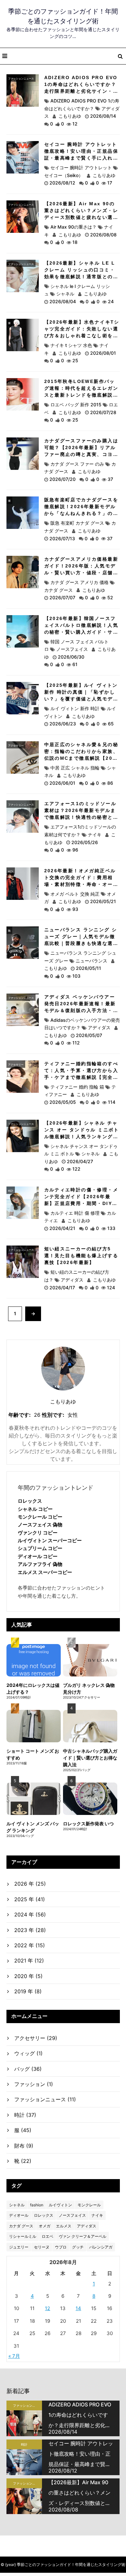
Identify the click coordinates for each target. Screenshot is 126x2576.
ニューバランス (91, 961)
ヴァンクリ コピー (38, 1533)
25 (75, 360)
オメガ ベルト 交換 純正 (75, 894)
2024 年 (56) (30, 1914)
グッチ (78, 2247)
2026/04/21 (63, 1228)
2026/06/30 (71, 657)
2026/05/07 (89, 1035)
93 (75, 909)
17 (110, 183)
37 (110, 479)
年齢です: (20, 1415)
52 (110, 597)
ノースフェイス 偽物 (40, 1525)
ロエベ (47, 2236)
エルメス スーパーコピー (45, 1572)
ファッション (34, 2084)
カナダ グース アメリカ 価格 (79, 582)
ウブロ (61, 2247)
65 (111, 724)
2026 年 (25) (30, 1884)
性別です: (53, 1415)
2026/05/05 (63, 1102)
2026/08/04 (63, 301)
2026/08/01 (103, 353)
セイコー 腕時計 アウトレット (81, 167)
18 (75, 242)
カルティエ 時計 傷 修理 (75, 1213)
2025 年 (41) (30, 1899)
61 (75, 664)
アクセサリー (16, 745)
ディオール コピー (38, 1556)
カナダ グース (21, 2226)
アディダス (99, 1027)
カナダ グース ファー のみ (77, 464)
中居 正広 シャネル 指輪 (75, 768)
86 (110, 783)
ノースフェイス (72, 649)
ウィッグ (28, 2053)
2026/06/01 (63, 783)
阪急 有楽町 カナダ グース (77, 523)
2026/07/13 (63, 538)
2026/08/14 (103, 116)
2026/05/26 (85, 842)
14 (78, 2308)
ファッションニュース (21, 78)
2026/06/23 (63, 724)
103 (76, 976)
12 (75, 124)
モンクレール (89, 2205)
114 (112, 1102)
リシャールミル (23, 2236)
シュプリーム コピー (40, 1548)
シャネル (65, 294)
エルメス (64, 2226)
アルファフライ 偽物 (40, 1564)
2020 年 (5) (28, 1976)
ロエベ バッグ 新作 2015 (76, 405)
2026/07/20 (63, 479)
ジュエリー (19, 2247)
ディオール (19, 2215)
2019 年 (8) (28, 1991)
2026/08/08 (103, 235)
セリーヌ (42, 2247)
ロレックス (30, 1501)
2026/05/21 (103, 901)
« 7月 (14, 2356)
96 (75, 850)
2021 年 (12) (29, 1961)
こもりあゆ (70, 116)
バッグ (12, 382)
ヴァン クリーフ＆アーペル (83, 2236)
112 (76, 1043)
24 (111, 301)
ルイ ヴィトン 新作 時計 (75, 708)
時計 (11, 145)
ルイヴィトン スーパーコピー (50, 1540)
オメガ (45, 2226)
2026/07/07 (63, 597)
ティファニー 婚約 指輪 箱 (77, 1087)
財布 (24, 2146)
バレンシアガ (101, 2247)
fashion (37, 2205)
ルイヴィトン (60, 2205)
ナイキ (95, 835)
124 (111, 1288)
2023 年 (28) (30, 1930)
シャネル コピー (35, 1509)
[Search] (120, 56)
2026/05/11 (89, 968)
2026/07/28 (103, 412)
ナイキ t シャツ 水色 (71, 345)
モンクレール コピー (40, 1517)
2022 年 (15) (30, 1945)
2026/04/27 (80, 1161)
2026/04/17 (63, 1288)
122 (76, 1169)
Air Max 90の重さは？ (73, 227)
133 (111, 1228)
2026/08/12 (63, 183)
